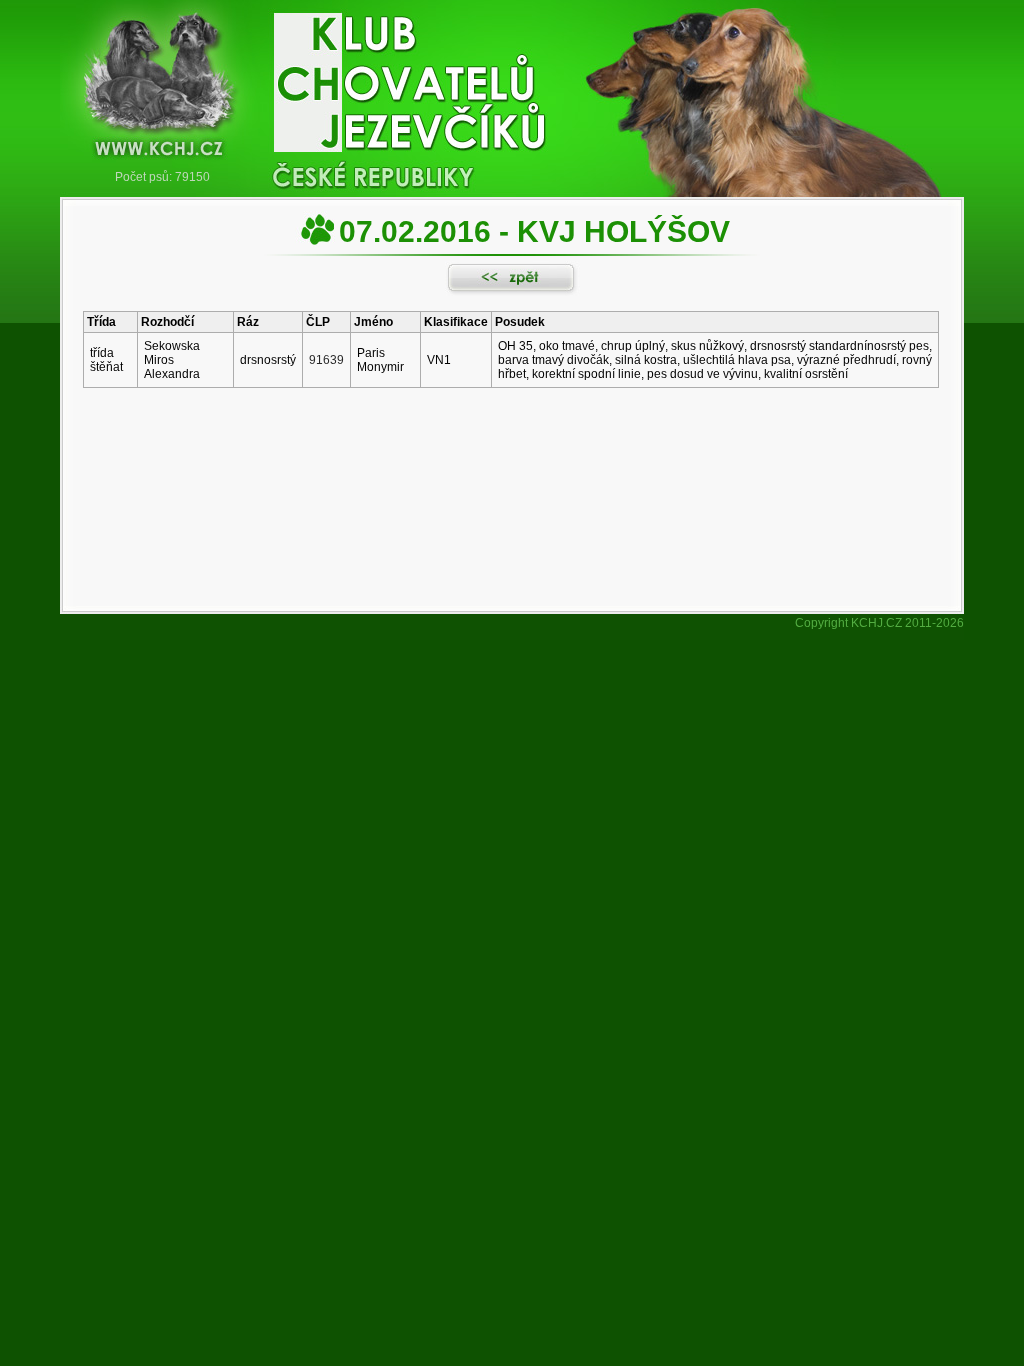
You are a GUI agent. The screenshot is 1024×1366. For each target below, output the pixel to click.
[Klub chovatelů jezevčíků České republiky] (512, 85)
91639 (326, 360)
